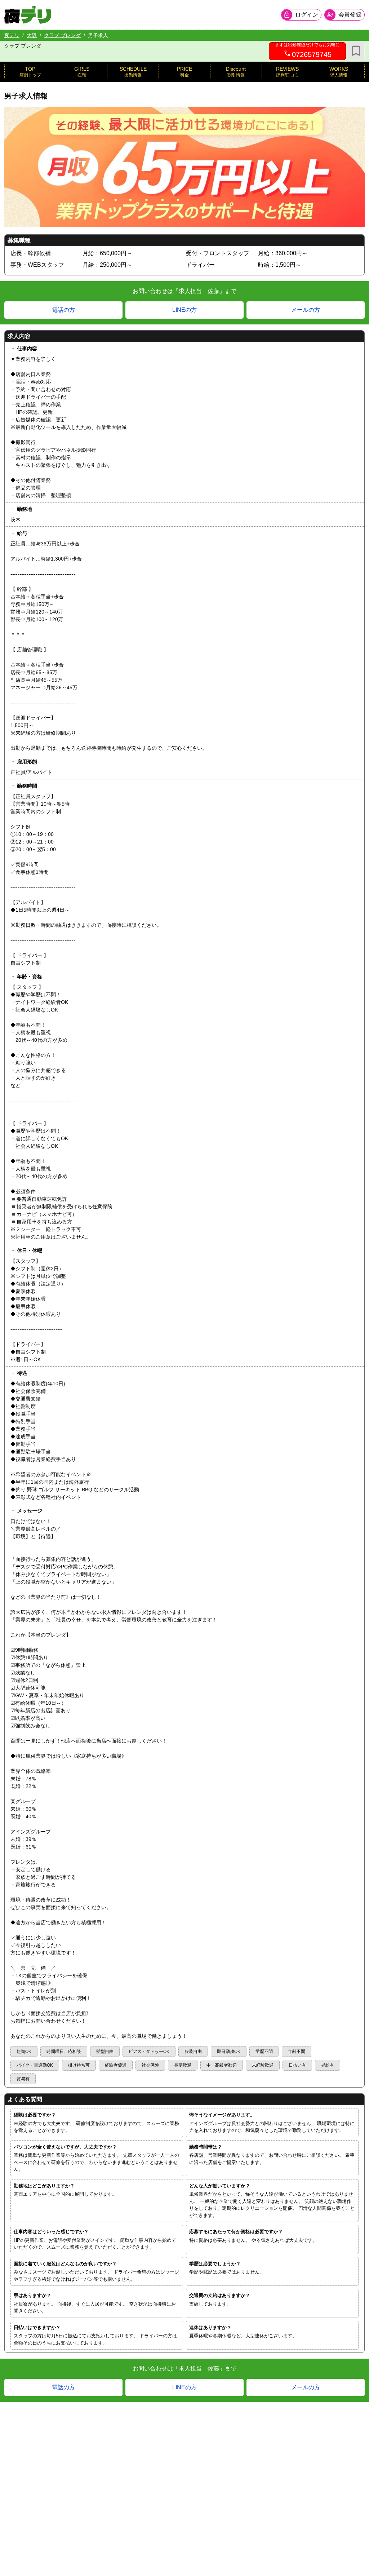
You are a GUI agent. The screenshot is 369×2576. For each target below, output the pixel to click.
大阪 (32, 35)
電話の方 (63, 310)
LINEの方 (184, 310)
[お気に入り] (356, 51)
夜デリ (12, 35)
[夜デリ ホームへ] (28, 15)
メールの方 (306, 310)
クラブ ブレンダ (62, 35)
